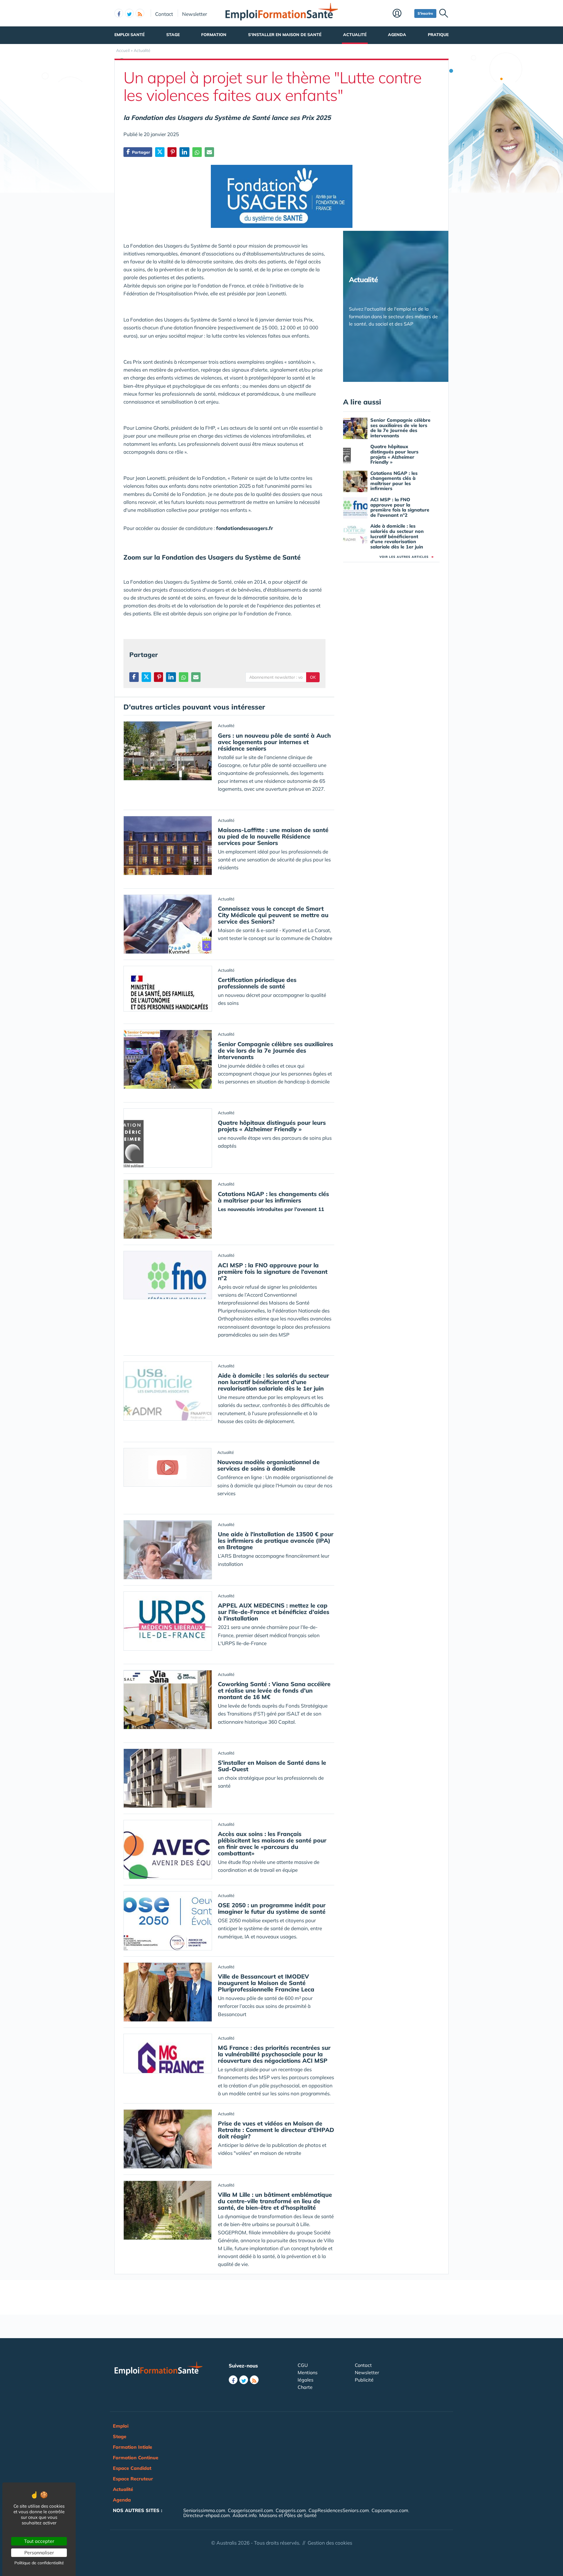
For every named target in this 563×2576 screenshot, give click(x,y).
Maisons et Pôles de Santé (288, 2515)
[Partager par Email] (209, 152)
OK (313, 677)
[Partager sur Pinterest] (172, 152)
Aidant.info (245, 2515)
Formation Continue (136, 2458)
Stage (173, 35)
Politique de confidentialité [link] (39, 2563)
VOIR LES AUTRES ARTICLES (407, 557)
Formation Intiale (133, 2447)
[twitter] (129, 13)
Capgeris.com (291, 2510)
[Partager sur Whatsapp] (197, 152)
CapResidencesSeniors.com (339, 2510)
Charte (305, 2387)
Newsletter (195, 14)
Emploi (121, 2426)
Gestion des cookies (330, 2543)
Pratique (438, 35)
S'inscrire (425, 13)
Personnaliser (39, 2553)
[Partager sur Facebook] (134, 677)
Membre (402, 14)
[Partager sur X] (160, 152)
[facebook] (119, 13)
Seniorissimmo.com (204, 2510)
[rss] (140, 13)
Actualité (355, 35)
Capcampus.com (390, 2510)
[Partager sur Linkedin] (184, 152)
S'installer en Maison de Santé (285, 35)
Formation (214, 35)
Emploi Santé (129, 35)
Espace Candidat (132, 2468)
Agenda (397, 35)
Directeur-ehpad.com (207, 2515)
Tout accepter (39, 2541)
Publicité (364, 2380)
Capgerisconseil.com (250, 2510)
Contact (164, 14)
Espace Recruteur (133, 2479)
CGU (303, 2365)
